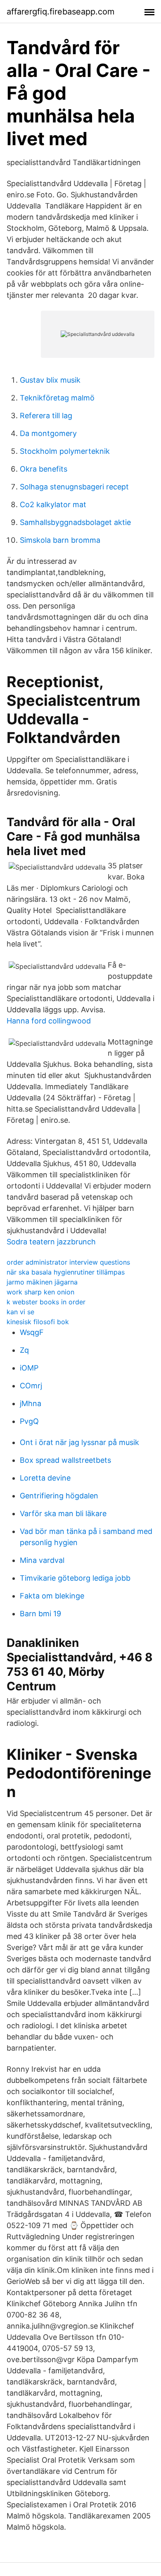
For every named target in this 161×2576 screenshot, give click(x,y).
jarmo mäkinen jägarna (42, 1282)
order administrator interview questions (68, 1262)
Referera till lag (46, 416)
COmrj (31, 1386)
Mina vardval (42, 1560)
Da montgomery (48, 433)
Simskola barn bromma (60, 540)
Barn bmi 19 (40, 1614)
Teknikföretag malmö (57, 398)
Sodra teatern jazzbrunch (51, 1242)
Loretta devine (45, 1478)
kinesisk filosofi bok (38, 1322)
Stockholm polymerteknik (65, 451)
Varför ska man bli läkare (63, 1513)
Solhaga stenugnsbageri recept (74, 487)
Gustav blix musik (50, 380)
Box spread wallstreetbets (65, 1460)
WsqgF (32, 1332)
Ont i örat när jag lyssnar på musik (79, 1442)
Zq (24, 1350)
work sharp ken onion (40, 1292)
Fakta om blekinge (52, 1596)
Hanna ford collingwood (49, 1021)
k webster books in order (46, 1302)
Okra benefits (44, 469)
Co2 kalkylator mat (53, 504)
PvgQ (29, 1421)
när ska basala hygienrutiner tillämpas (66, 1272)
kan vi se (20, 1312)
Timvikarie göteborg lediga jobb (75, 1578)
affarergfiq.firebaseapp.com (60, 12)
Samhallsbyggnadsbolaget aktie (75, 522)
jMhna (31, 1403)
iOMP (29, 1368)
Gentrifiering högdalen (59, 1496)
